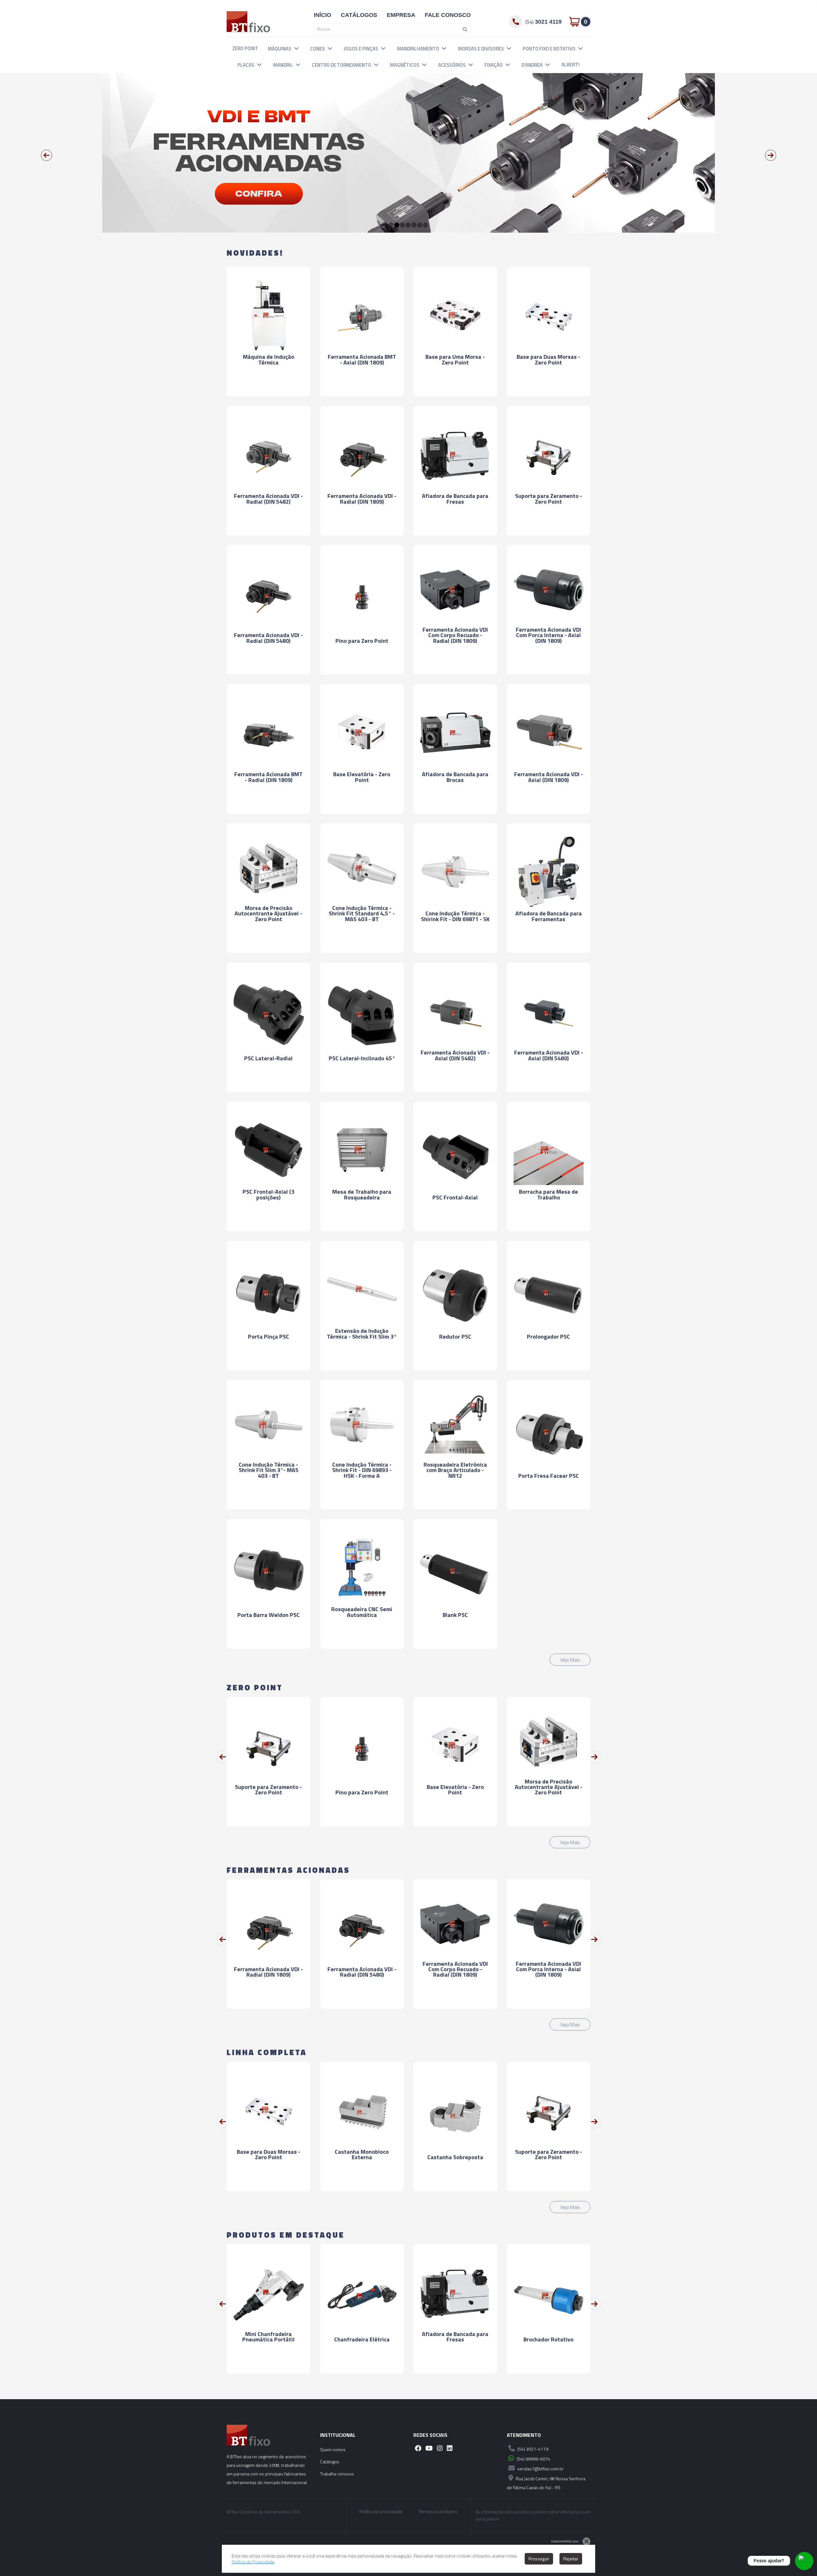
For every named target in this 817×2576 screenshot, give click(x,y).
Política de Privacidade (253, 2561)
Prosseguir (539, 2559)
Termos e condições (438, 2512)
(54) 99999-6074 (533, 2459)
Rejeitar (571, 2559)
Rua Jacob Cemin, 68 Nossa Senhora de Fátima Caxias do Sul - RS (546, 2483)
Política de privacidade (381, 2512)
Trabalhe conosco (337, 2474)
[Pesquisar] (463, 29)
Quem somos (333, 2449)
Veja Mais (570, 1660)
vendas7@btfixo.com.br (540, 2469)
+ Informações (268, 386)
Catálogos (330, 2462)
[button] (296, 48)
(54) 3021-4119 (532, 2449)
